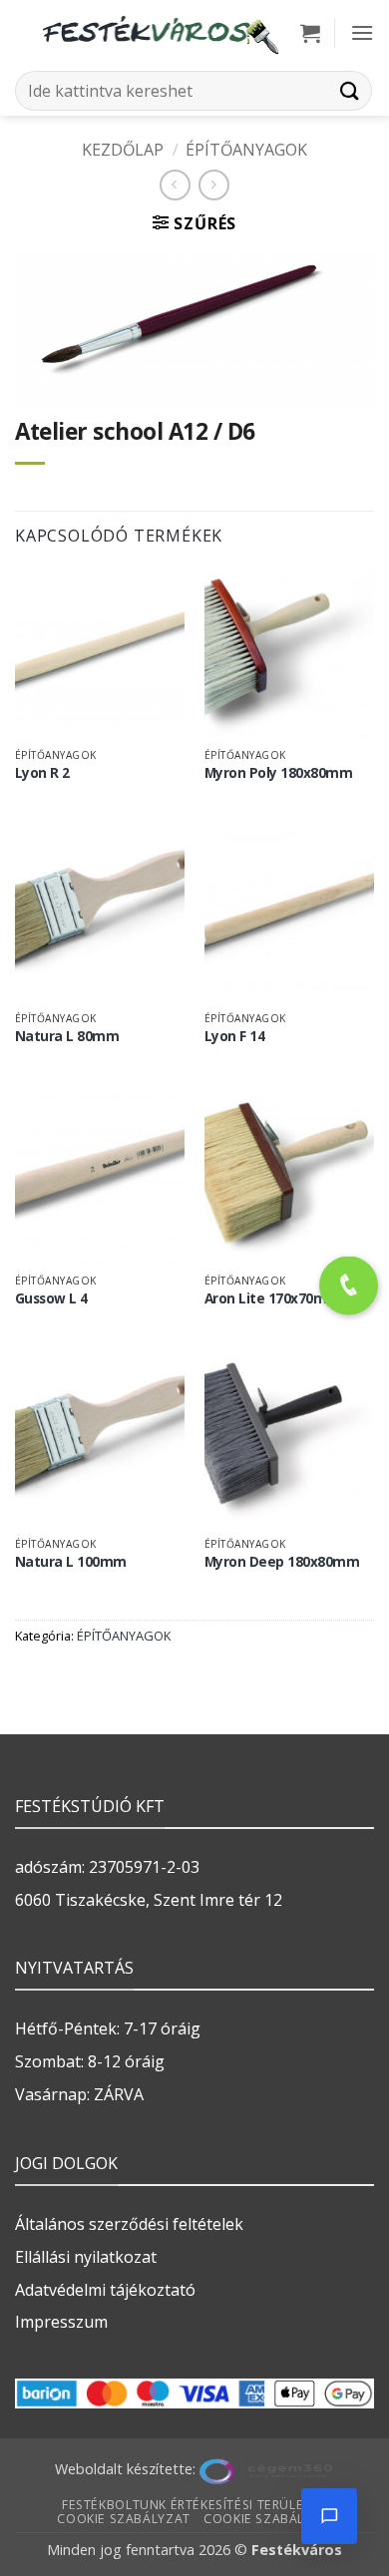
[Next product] (175, 185)
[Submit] (350, 90)
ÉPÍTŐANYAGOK (246, 150)
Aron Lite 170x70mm (272, 1298)
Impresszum (61, 2322)
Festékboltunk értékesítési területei (192, 2505)
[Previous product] (214, 185)
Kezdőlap (123, 150)
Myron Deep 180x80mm (282, 1562)
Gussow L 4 (51, 1298)
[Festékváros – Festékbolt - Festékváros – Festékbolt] (160, 33)
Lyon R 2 (42, 773)
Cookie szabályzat (123, 2519)
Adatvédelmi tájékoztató (105, 2290)
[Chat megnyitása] (329, 2516)
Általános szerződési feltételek (129, 2224)
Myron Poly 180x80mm (279, 773)
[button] (310, 33)
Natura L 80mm (67, 1036)
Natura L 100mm (71, 1562)
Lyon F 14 (235, 1036)
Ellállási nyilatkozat (86, 2257)
